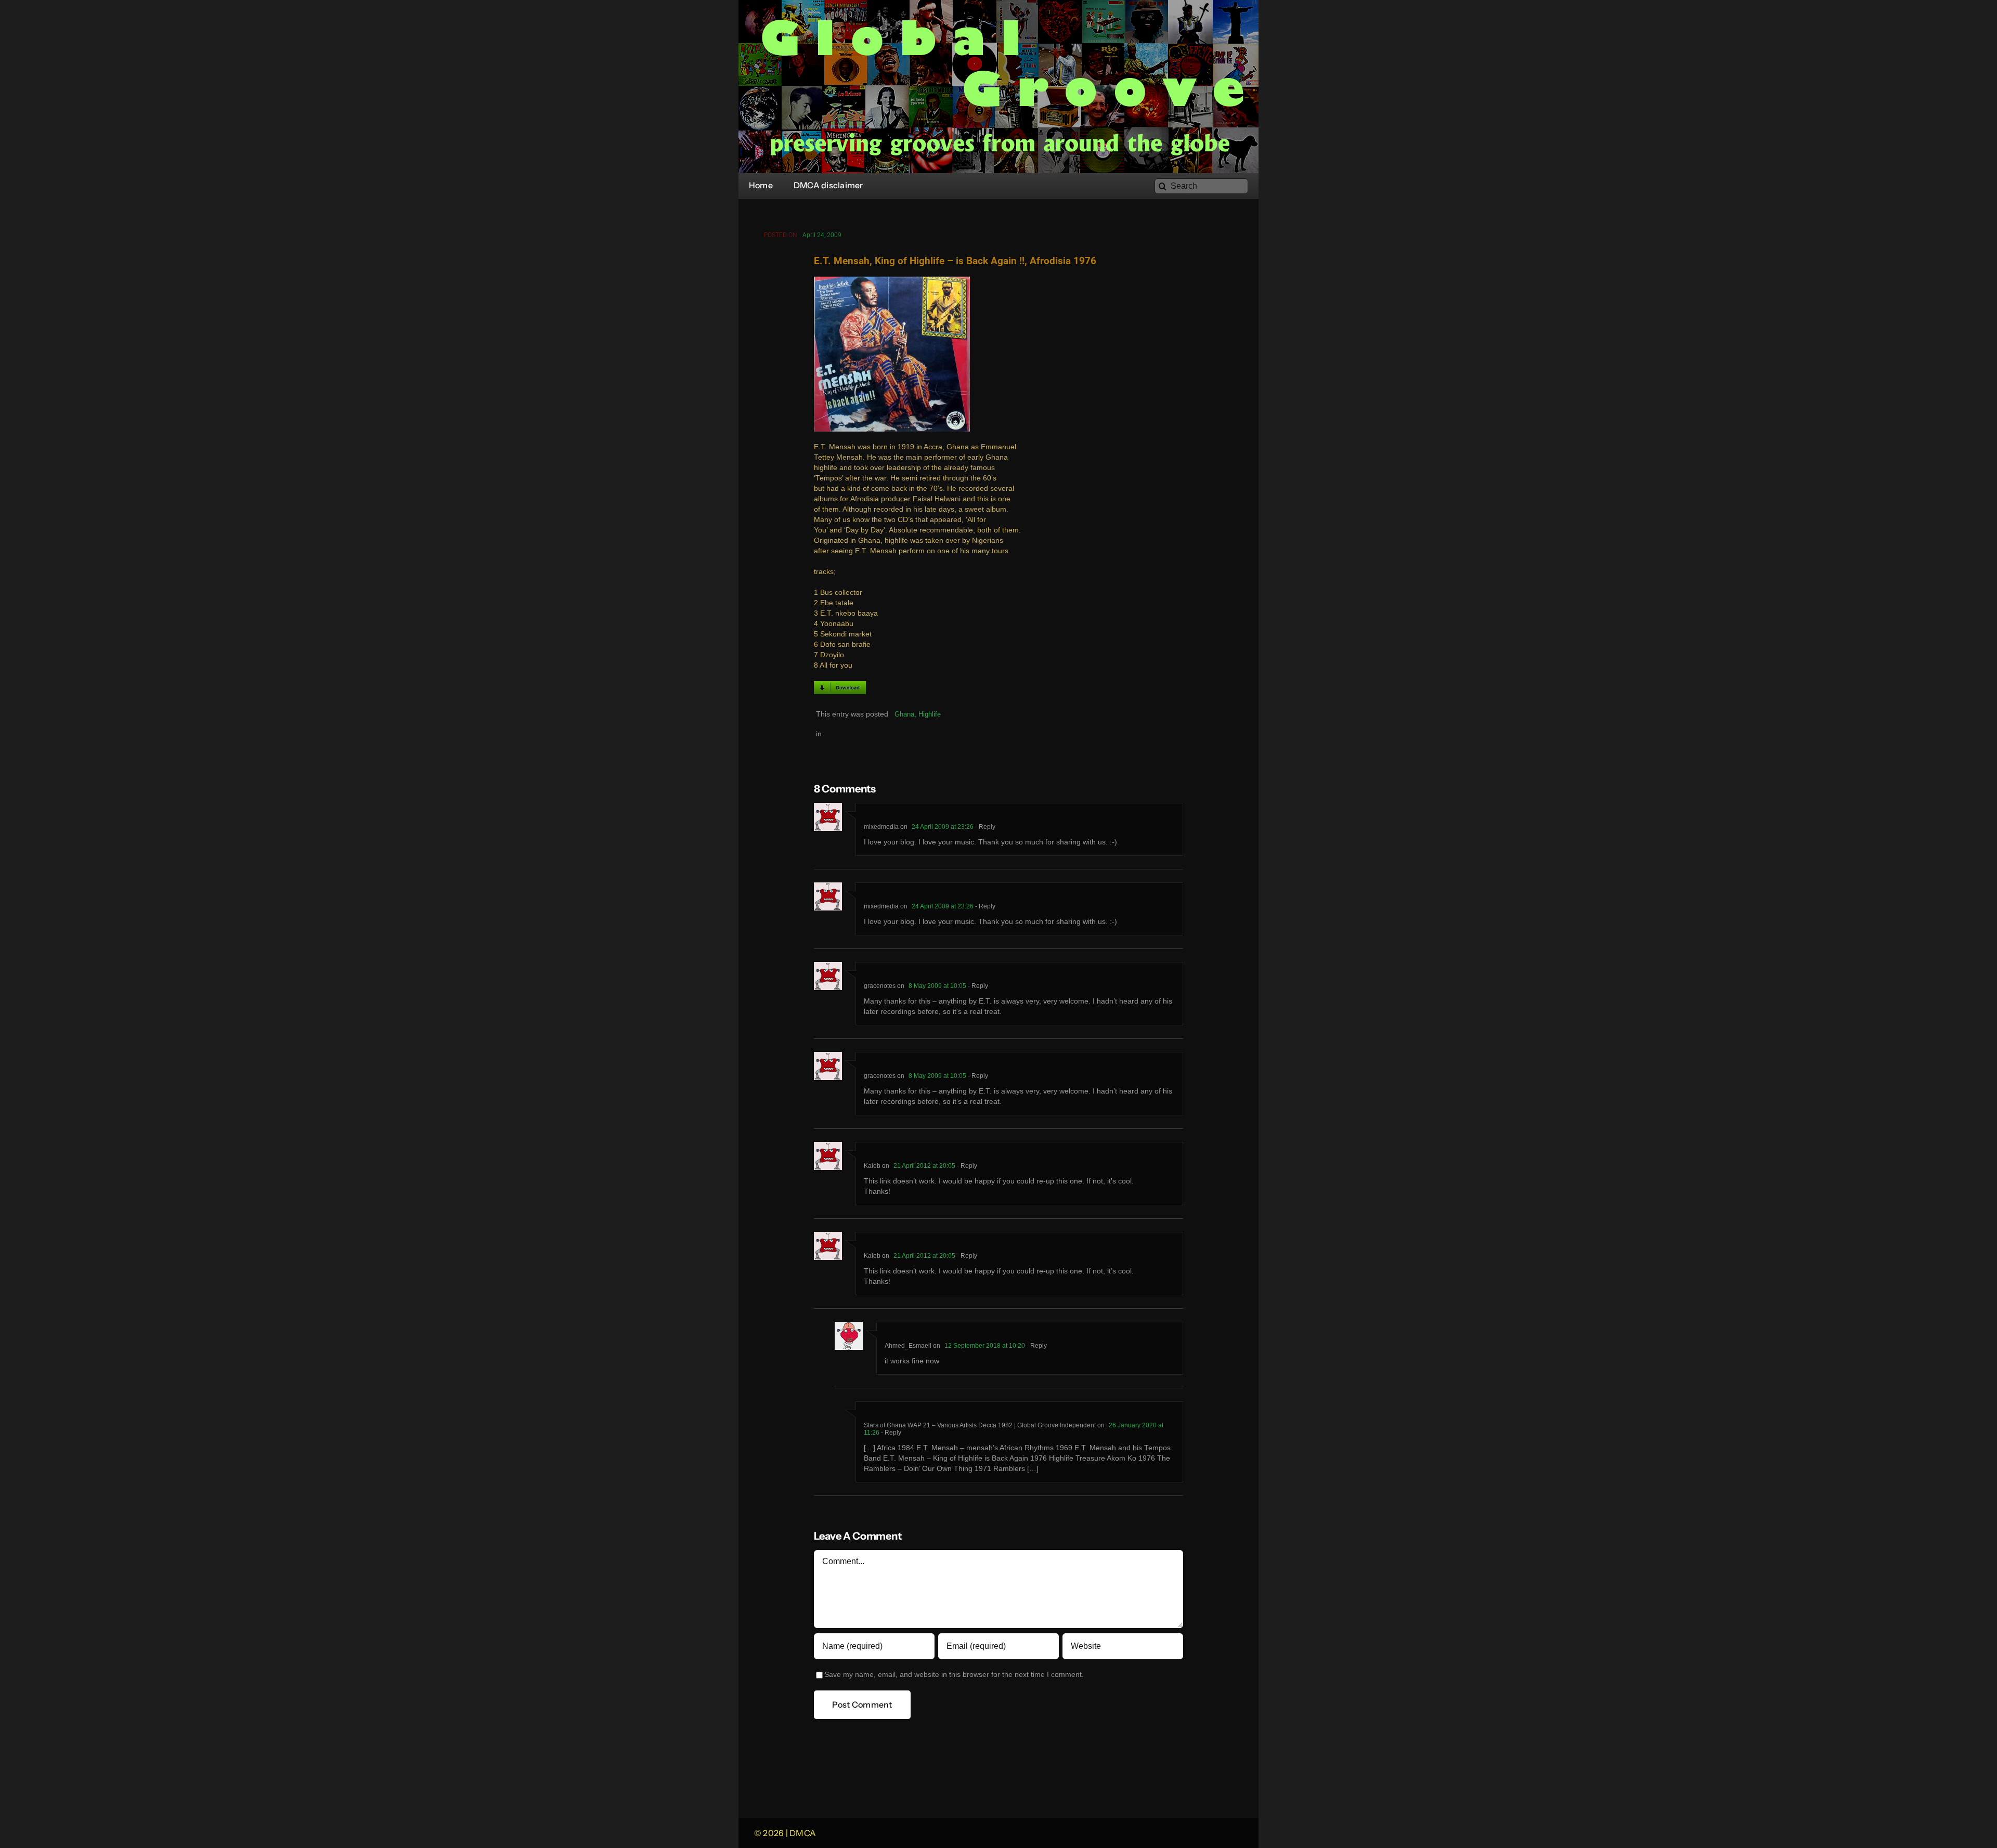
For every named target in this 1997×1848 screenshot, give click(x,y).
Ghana (904, 714)
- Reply (984, 827)
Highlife (930, 714)
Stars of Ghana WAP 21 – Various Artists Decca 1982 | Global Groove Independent (980, 1425)
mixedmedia (881, 827)
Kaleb (872, 1166)
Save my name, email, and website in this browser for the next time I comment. (954, 1675)
